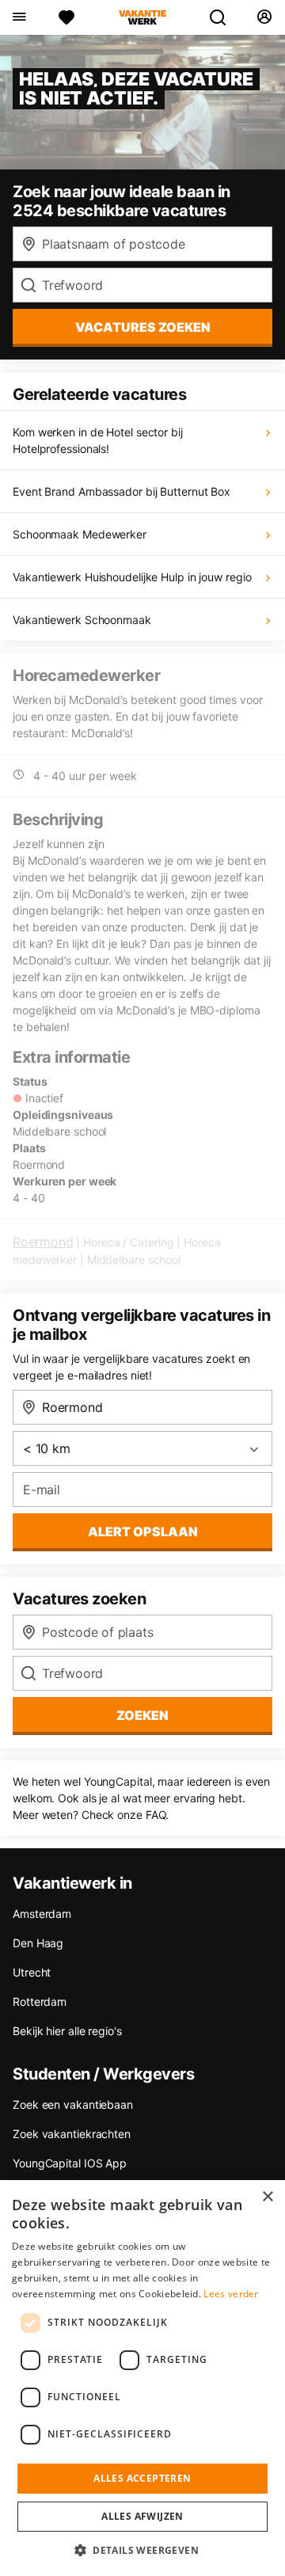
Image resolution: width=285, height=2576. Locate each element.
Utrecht (32, 1972)
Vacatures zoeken (143, 327)
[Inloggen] (264, 17)
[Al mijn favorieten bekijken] (66, 17)
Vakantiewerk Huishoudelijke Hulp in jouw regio (132, 577)
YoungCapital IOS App (70, 2163)
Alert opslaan (143, 1532)
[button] (142, 2550)
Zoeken (142, 1715)
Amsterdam (42, 1914)
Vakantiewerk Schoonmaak (82, 620)
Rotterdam (40, 2001)
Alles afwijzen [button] (142, 2516)
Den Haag (38, 1943)
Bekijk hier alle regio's (67, 2031)
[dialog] (142, 2378)
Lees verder (231, 2294)
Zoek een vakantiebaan (73, 2104)
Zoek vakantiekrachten (72, 2134)
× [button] (267, 2197)
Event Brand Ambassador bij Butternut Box (122, 491)
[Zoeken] (224, 17)
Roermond (43, 1242)
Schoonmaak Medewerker (80, 534)
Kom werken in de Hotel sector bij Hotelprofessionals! (98, 440)
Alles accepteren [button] (142, 2478)
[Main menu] (19, 17)
